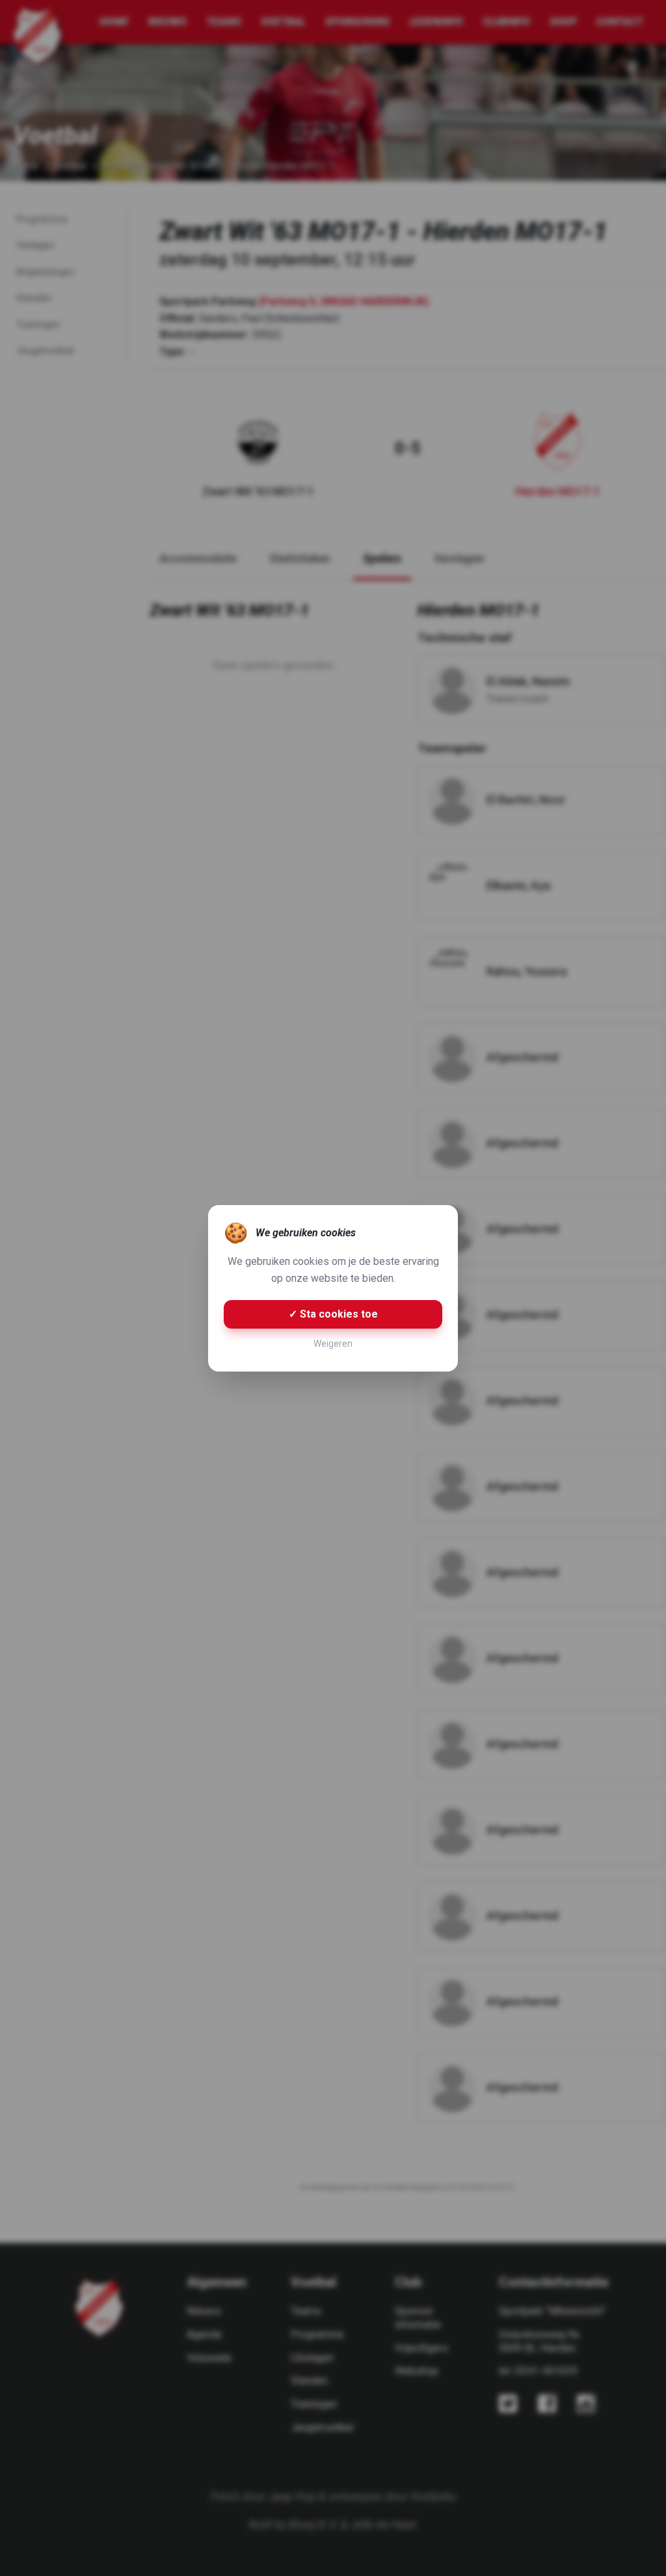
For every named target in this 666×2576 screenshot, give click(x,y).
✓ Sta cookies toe (333, 1314)
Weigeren (333, 1344)
